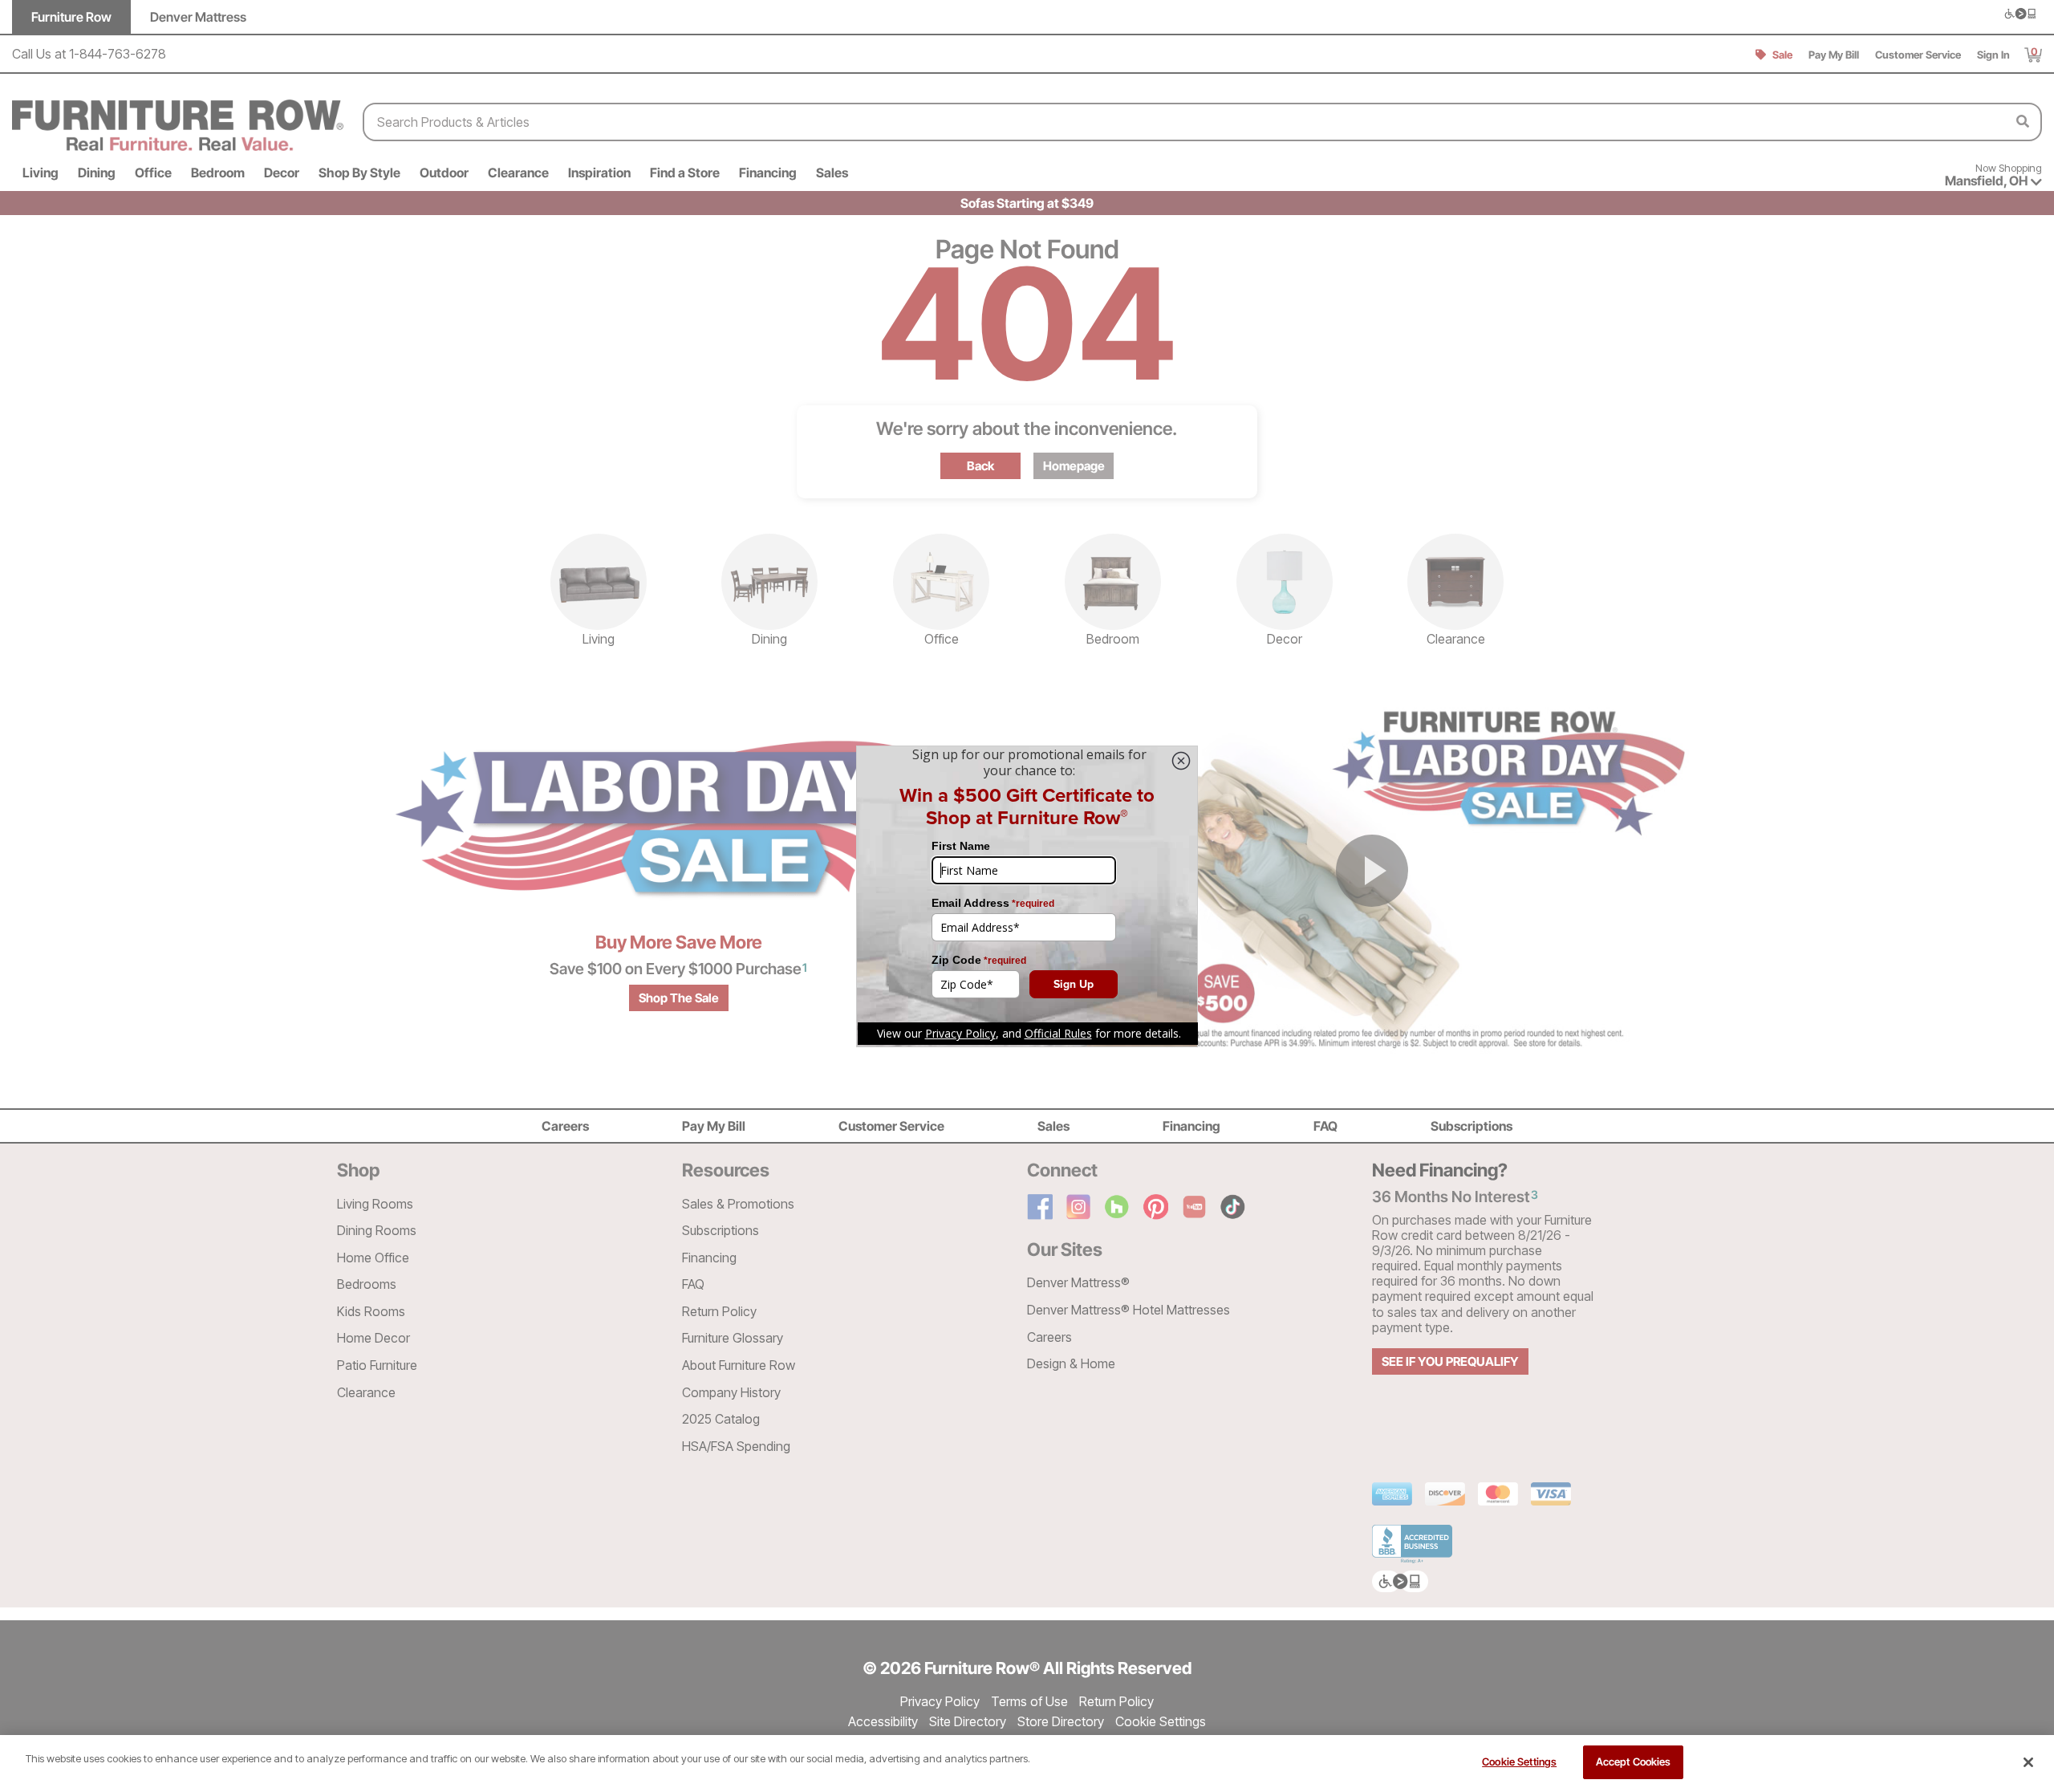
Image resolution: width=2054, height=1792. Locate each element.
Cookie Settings (1519, 1762)
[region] (1027, 1764)
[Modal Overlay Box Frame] (1027, 896)
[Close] (2028, 1762)
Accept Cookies (1634, 1762)
